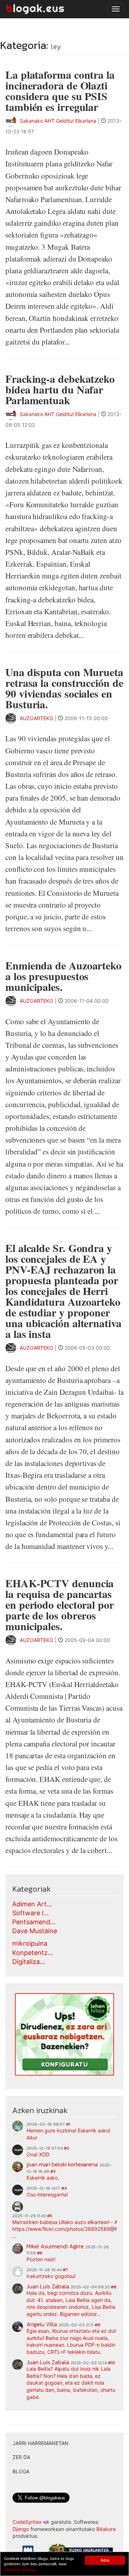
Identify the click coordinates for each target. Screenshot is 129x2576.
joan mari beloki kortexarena (62, 2164)
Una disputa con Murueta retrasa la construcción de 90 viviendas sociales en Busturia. (64, 688)
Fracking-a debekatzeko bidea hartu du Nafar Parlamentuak (60, 389)
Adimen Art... (32, 1904)
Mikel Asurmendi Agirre (55, 2246)
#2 (66, 2148)
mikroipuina (30, 1943)
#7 (65, 2270)
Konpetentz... (33, 1953)
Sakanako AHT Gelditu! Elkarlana (58, 121)
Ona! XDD (38, 2154)
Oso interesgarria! (47, 2194)
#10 (111, 2363)
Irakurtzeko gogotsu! (51, 2276)
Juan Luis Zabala (48, 2286)
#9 (97, 2325)
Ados (105, 2560)
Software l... (30, 1913)
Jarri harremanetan (40, 2443)
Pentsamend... (34, 1922)
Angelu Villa (42, 2324)
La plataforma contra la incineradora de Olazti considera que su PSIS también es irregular (60, 91)
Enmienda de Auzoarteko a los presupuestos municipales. (63, 976)
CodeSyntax (27, 2522)
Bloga (21, 2471)
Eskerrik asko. (43, 2178)
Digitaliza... (29, 1962)
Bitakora (106, 2529)
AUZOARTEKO (37, 718)
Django (21, 2529)
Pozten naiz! (41, 2259)
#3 (53, 2171)
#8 (114, 2287)
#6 (40, 2253)
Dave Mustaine (35, 1931)
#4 (64, 2188)
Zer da (21, 2457)
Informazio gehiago (20, 2569)
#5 (50, 2216)
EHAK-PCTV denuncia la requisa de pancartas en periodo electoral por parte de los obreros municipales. (60, 1604)
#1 (68, 2124)
